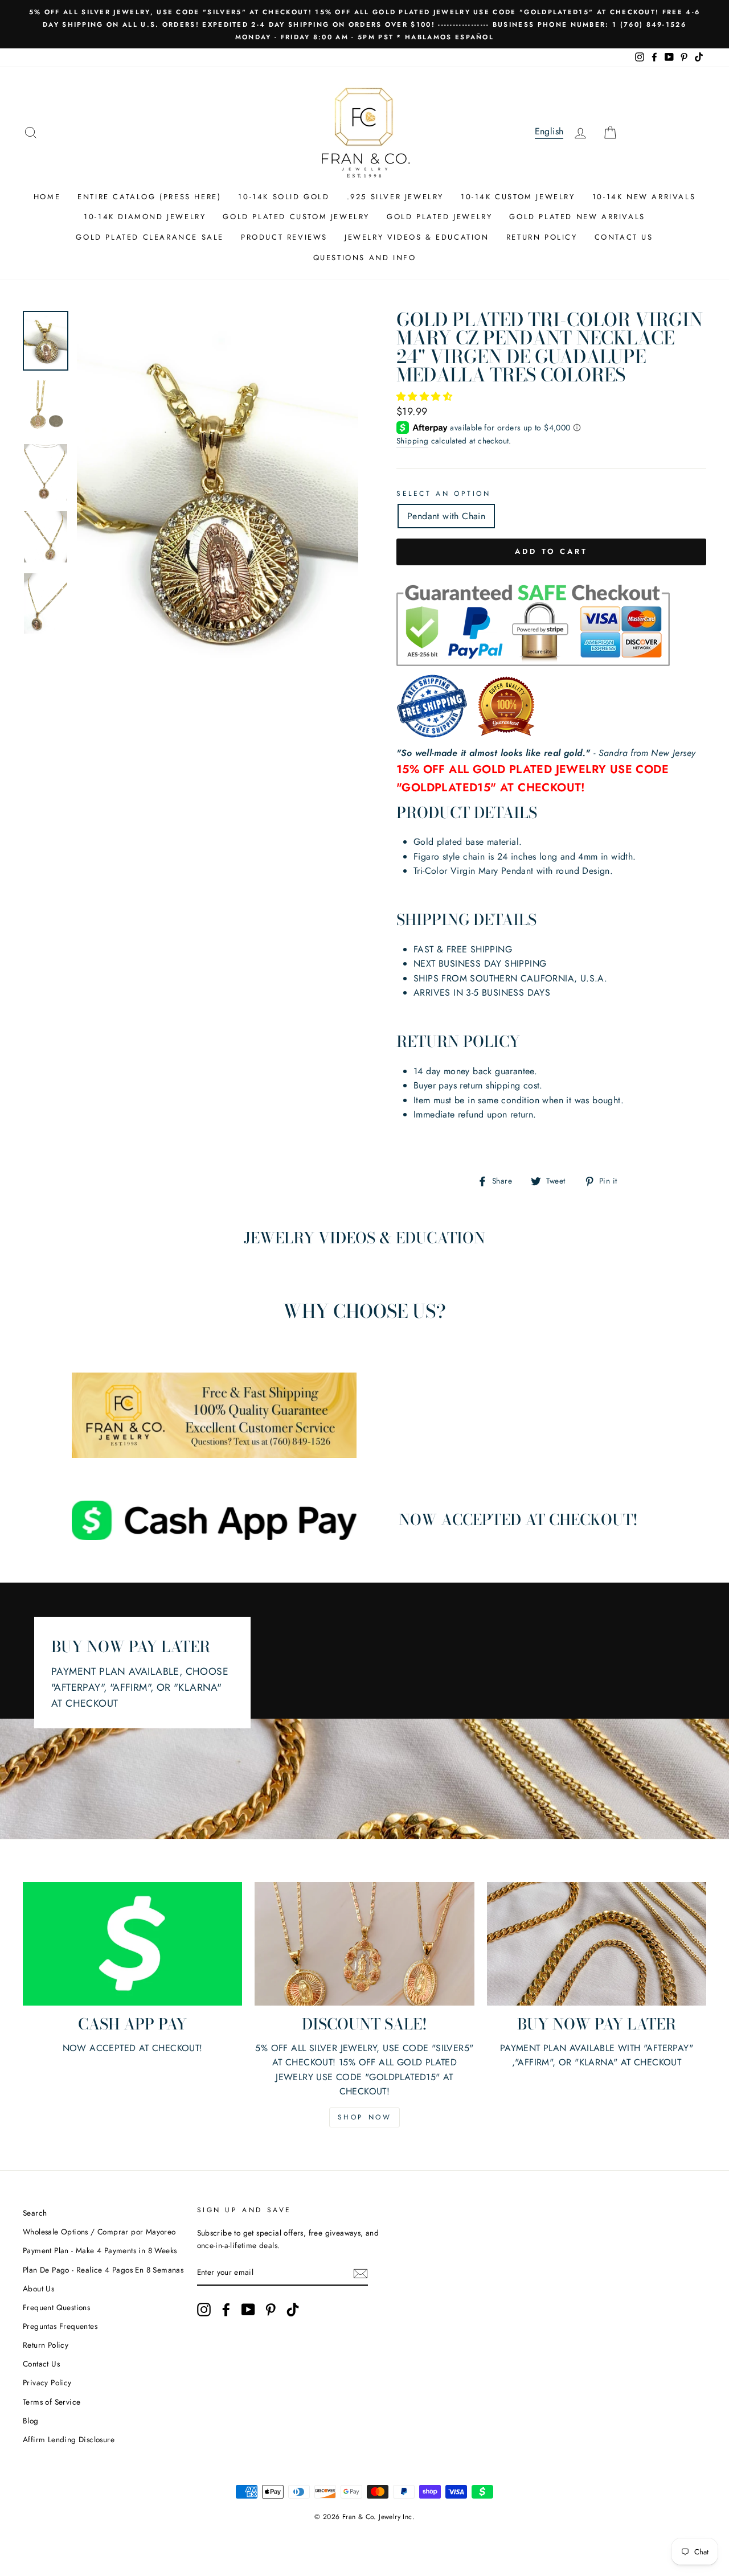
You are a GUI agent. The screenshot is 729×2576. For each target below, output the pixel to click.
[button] (426, 397)
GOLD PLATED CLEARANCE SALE (150, 237)
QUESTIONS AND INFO (365, 258)
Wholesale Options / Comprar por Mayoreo (99, 2232)
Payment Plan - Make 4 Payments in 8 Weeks (100, 2250)
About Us (38, 2289)
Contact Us (41, 2364)
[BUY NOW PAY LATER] (597, 1944)
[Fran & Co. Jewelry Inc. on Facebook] (226, 2310)
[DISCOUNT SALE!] (364, 1944)
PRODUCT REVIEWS (284, 237)
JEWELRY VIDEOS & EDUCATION (417, 237)
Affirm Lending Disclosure (69, 2439)
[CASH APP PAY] (132, 1944)
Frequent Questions (56, 2307)
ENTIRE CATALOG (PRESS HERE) (149, 197)
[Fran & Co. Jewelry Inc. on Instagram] (204, 2310)
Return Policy (46, 2345)
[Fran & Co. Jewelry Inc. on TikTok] (293, 2310)
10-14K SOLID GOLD (284, 197)
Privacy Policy (47, 2382)
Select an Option (444, 494)
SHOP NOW (365, 2117)
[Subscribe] (361, 2273)
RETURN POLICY (542, 237)
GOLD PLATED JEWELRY (439, 217)
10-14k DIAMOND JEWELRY (145, 217)
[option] (364, 24)
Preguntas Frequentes (60, 2326)
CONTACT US (624, 237)
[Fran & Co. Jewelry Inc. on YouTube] (248, 2310)
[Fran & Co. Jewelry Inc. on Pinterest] (271, 2310)
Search (35, 2213)
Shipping (412, 441)
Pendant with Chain (446, 516)
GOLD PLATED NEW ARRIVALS (577, 217)
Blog (31, 2421)
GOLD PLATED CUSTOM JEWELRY (296, 217)
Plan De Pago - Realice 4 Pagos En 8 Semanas (103, 2270)
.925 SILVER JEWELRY (395, 197)
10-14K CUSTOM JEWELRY (518, 197)
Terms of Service (52, 2402)
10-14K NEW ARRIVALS (644, 197)
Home (47, 197)
